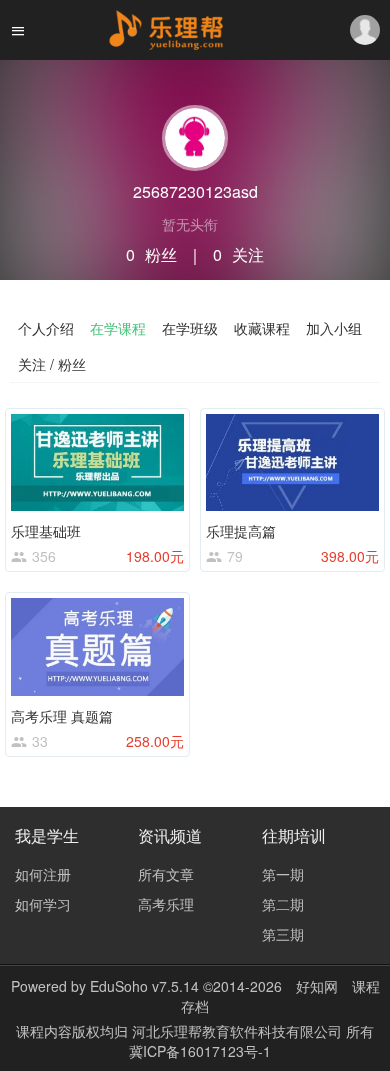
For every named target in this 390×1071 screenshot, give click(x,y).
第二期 (283, 904)
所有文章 (166, 874)
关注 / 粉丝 (52, 364)
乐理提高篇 (241, 531)
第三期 (283, 934)
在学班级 (190, 328)
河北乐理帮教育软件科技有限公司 (239, 1031)
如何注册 (43, 874)
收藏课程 (262, 328)
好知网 (317, 986)
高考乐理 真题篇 (62, 716)
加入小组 (334, 328)
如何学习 (43, 904)
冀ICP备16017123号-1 (200, 1051)
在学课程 (118, 328)
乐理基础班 (46, 531)
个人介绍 (46, 328)
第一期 (283, 874)
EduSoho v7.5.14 (144, 986)
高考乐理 (166, 904)
